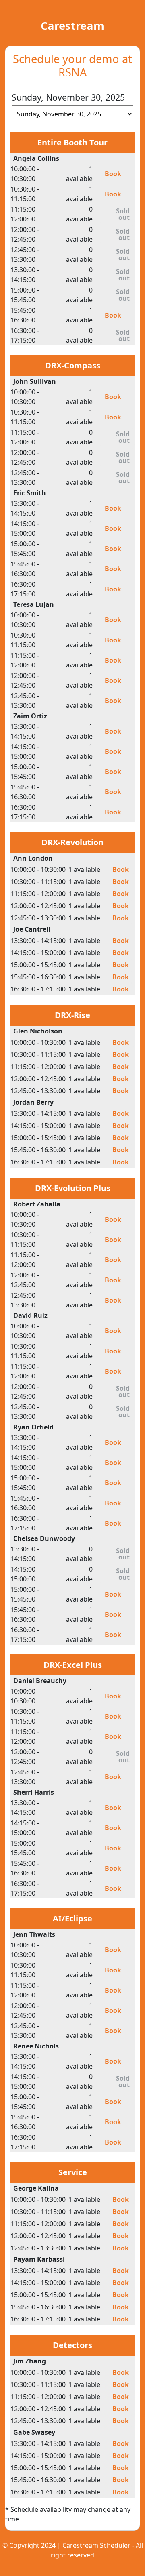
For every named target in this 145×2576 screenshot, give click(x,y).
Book (113, 174)
